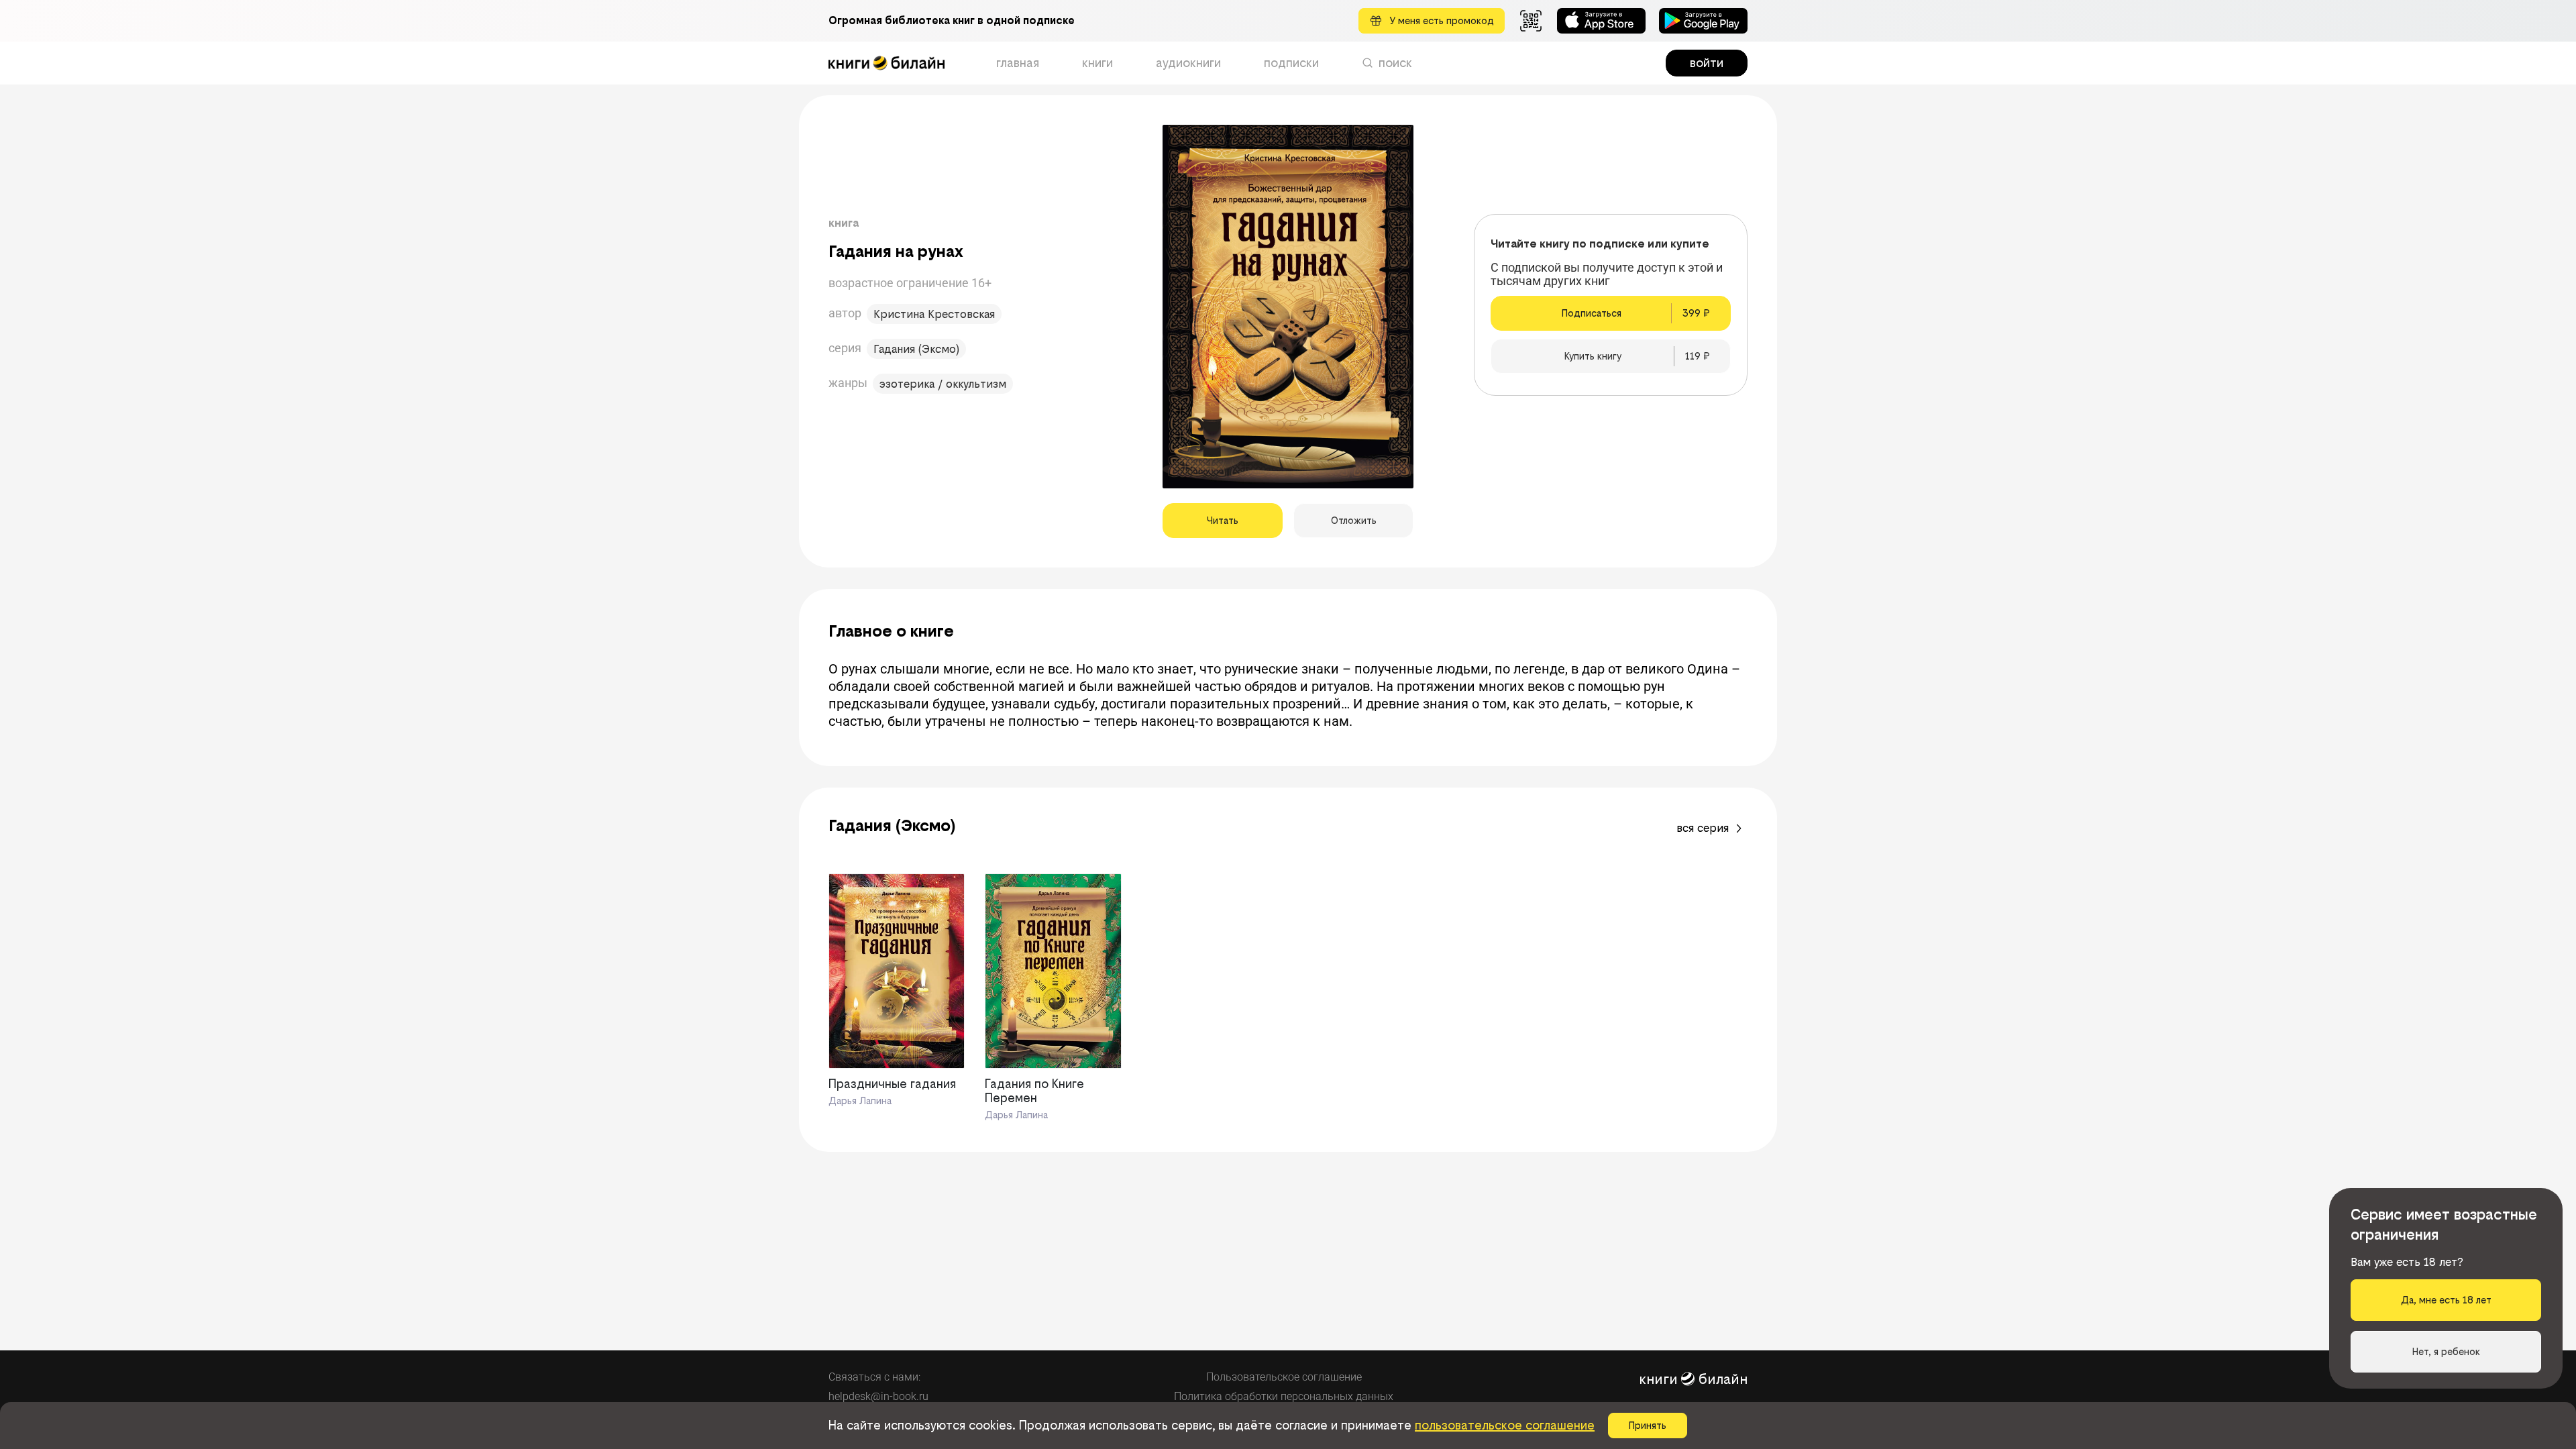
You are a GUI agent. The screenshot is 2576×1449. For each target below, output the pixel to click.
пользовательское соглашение (1505, 1425)
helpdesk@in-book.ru (878, 1396)
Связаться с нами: (874, 1377)
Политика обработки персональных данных (1284, 1396)
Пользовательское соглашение (1284, 1377)
